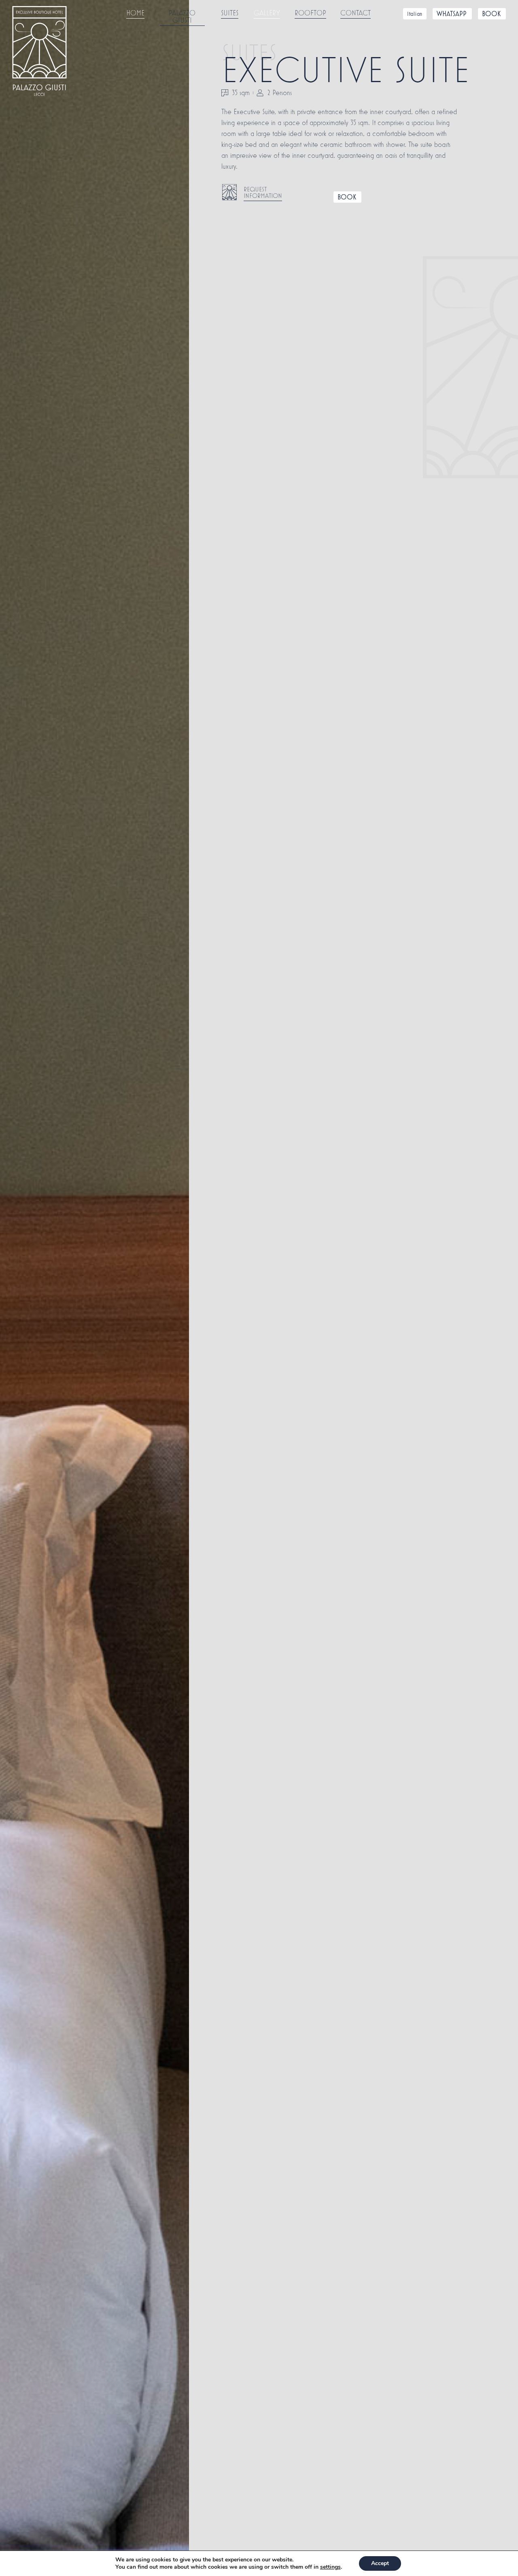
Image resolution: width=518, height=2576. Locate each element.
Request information (263, 192)
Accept (380, 2563)
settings (330, 2567)
